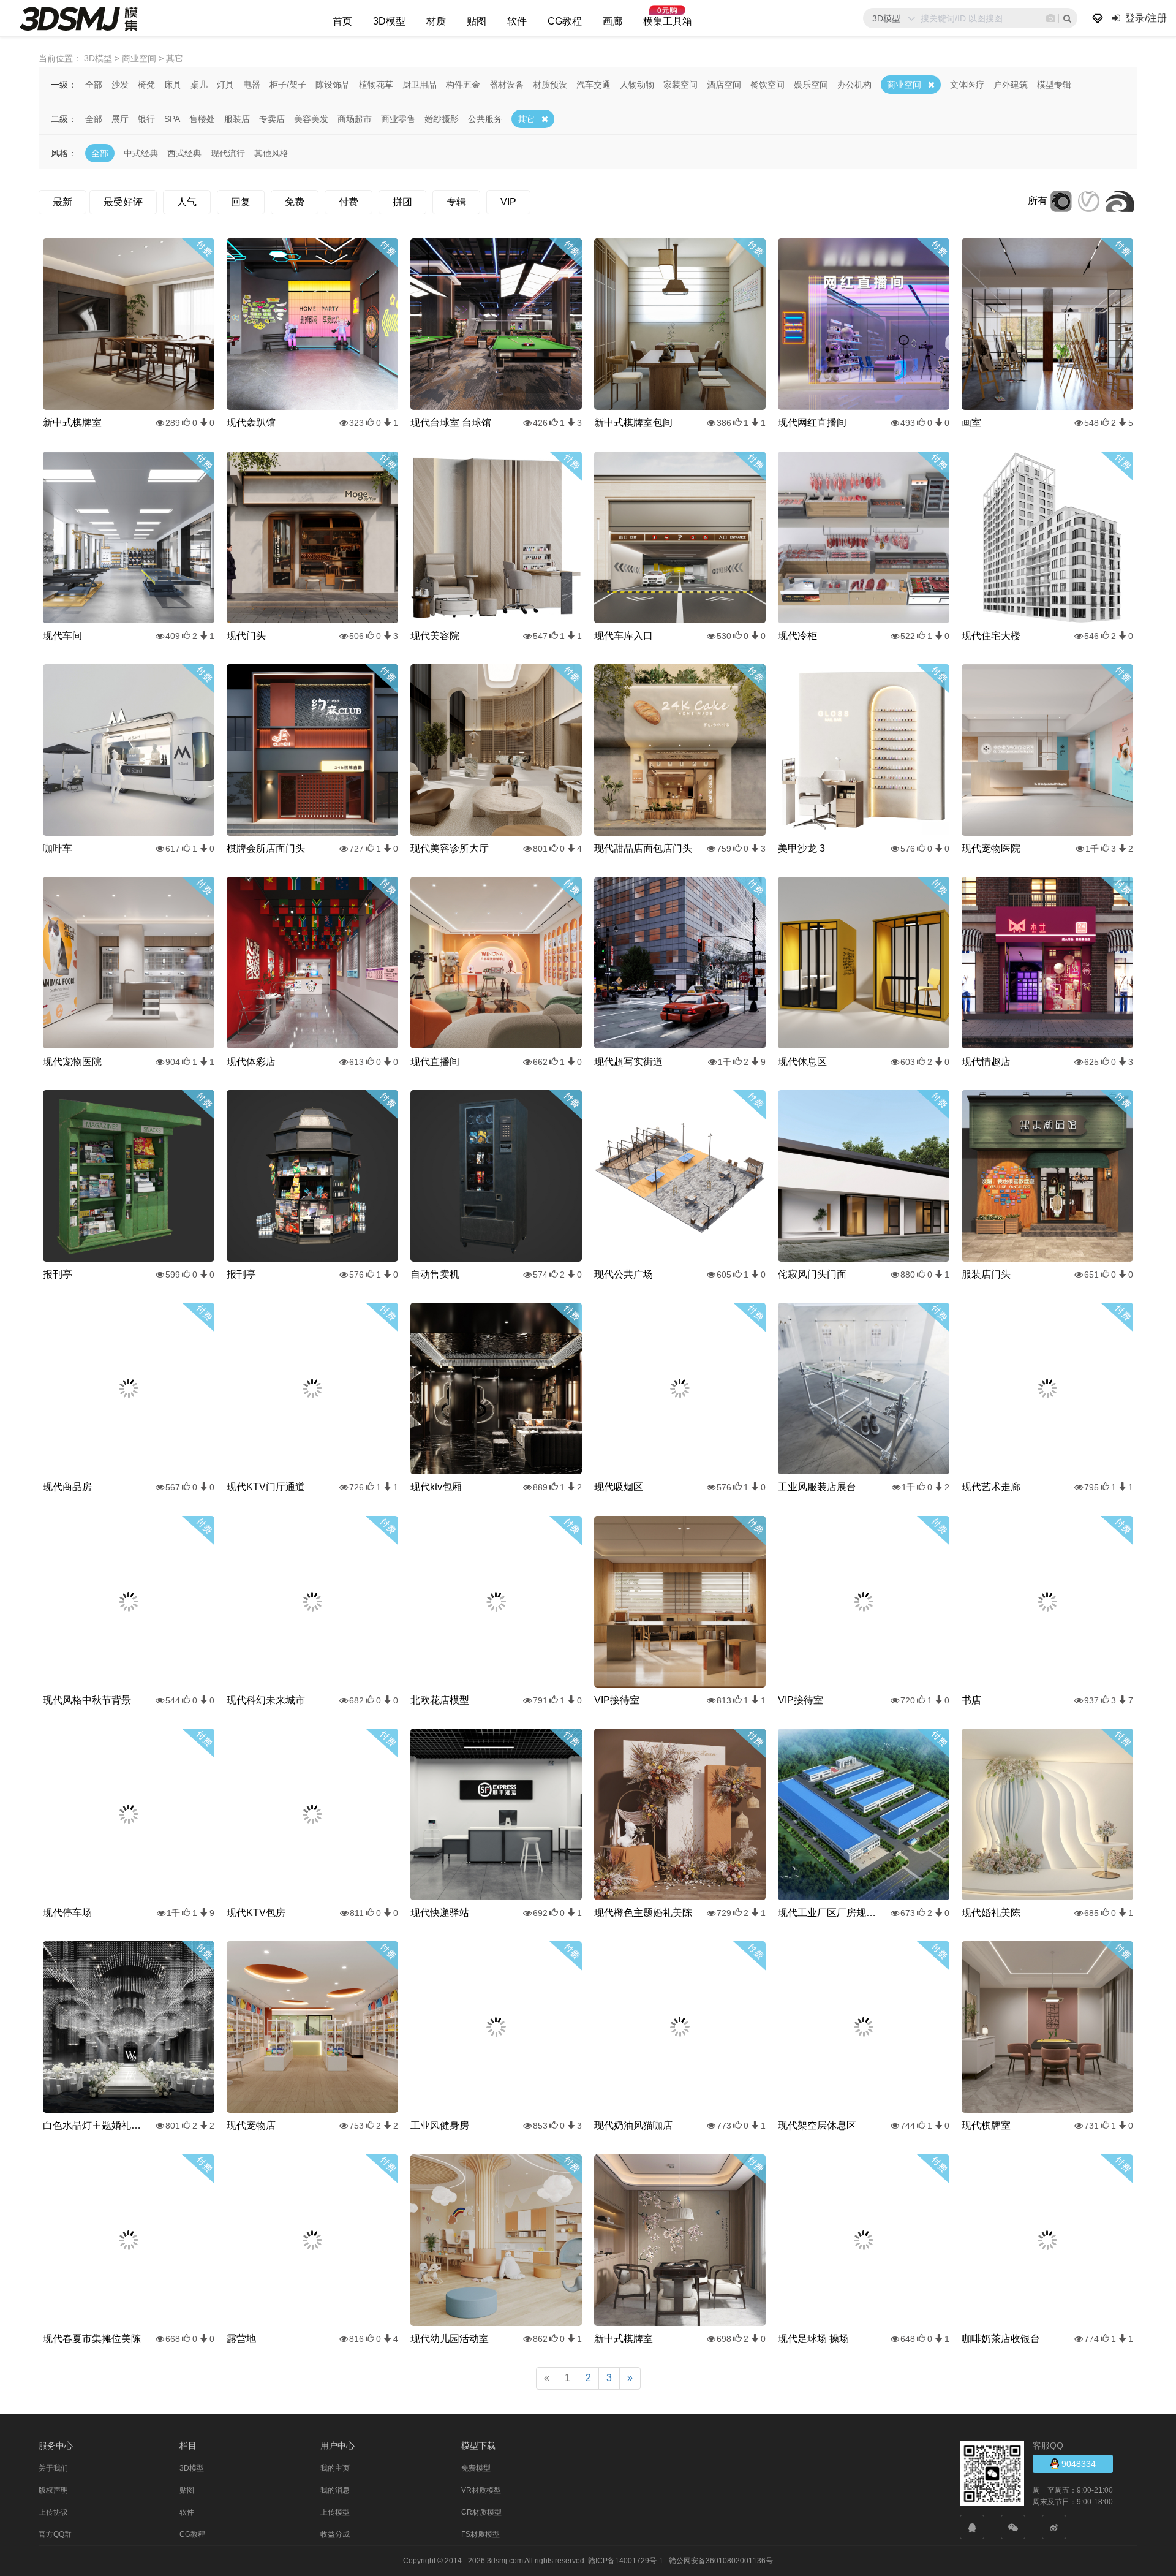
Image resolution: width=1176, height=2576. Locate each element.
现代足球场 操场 (813, 2339)
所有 (1038, 201)
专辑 (456, 202)
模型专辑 (1054, 85)
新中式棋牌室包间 (633, 422)
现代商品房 (67, 1487)
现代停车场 (67, 1913)
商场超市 (355, 119)
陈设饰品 (333, 85)
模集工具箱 (668, 21)
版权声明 (53, 2490)
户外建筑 (1011, 85)
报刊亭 (58, 1274)
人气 (187, 202)
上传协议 (53, 2512)
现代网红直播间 (812, 422)
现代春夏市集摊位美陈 (92, 2339)
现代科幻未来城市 (266, 1700)
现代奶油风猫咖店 (633, 2125)
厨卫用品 (420, 85)
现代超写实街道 (628, 1062)
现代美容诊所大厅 (450, 848)
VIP (508, 202)
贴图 (477, 21)
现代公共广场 (624, 1274)
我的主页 (335, 2468)
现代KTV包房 (256, 1913)
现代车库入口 (624, 636)
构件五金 (463, 85)
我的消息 (335, 2490)
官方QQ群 (55, 2534)
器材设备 (507, 85)
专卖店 (272, 119)
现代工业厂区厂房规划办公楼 (827, 1913)
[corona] (1061, 201)
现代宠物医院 (991, 848)
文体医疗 (967, 85)
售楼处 (202, 119)
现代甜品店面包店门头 (643, 848)
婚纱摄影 (442, 119)
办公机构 (854, 85)
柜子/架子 (288, 85)
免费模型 (476, 2468)
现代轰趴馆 (251, 422)
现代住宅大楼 (991, 636)
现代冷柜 (797, 636)
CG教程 (565, 21)
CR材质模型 (481, 2512)
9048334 (1077, 2464)
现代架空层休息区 (817, 2125)
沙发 (120, 85)
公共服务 (485, 119)
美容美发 (311, 119)
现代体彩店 (251, 1062)
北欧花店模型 (440, 1700)
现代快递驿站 (440, 1913)
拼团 (402, 202)
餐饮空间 (767, 85)
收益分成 (335, 2534)
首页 (342, 21)
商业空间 (904, 85)
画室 (971, 422)
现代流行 (228, 153)
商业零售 (398, 119)
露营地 (241, 2339)
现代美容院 (435, 636)
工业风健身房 (440, 2125)
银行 (146, 119)
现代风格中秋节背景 (87, 1700)
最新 (62, 202)
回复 (241, 202)
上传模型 (335, 2512)
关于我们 (53, 2468)
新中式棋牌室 (72, 422)
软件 (517, 21)
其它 (526, 119)
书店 (971, 1700)
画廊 (612, 21)
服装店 (237, 119)
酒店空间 (724, 85)
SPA (172, 119)
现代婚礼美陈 (991, 1913)
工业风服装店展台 (817, 1487)
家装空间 (680, 85)
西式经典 (184, 153)
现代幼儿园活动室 (450, 2339)
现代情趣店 (986, 1062)
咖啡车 (58, 848)
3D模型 (389, 21)
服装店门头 (986, 1274)
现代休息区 (802, 1062)
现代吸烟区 (619, 1487)
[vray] (1089, 201)
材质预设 (550, 85)
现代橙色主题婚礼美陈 (643, 1913)
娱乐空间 (811, 85)
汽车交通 (594, 85)
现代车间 (62, 636)
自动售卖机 (435, 1274)
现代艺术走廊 (991, 1487)
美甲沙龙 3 (801, 848)
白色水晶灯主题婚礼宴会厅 (92, 2125)
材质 (436, 21)
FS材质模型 (481, 2534)
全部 (94, 85)
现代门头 (246, 636)
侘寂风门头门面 (812, 1274)
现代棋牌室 (986, 2125)
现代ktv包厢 (436, 1487)
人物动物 (637, 85)
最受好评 (123, 202)
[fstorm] (1120, 201)
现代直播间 (435, 1062)
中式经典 (141, 153)
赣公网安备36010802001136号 (721, 2561)
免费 (295, 202)
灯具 (225, 85)
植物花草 (376, 85)
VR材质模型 (481, 2490)
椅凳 (146, 85)
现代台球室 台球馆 (451, 422)
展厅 (120, 119)
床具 (173, 85)
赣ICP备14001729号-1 (626, 2561)
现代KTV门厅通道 (266, 1487)
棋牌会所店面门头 (266, 848)
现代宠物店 (251, 2125)
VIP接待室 (617, 1700)
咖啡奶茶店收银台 (1001, 2339)
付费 (349, 202)
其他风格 (271, 153)
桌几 (199, 85)
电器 (252, 85)
